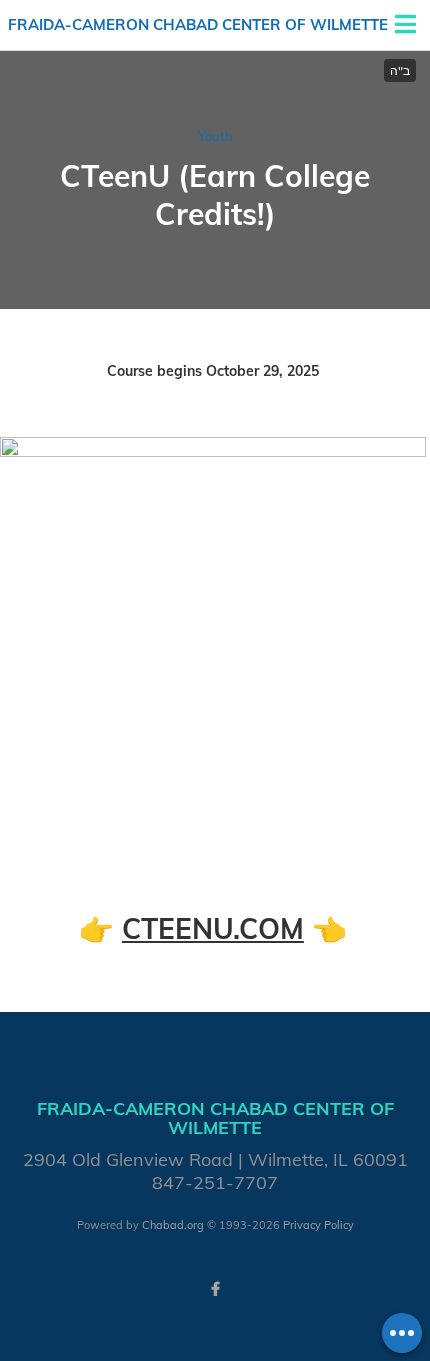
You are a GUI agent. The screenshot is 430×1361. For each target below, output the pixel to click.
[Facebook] (215, 1289)
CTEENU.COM (213, 928)
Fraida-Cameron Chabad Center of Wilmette (198, 24)
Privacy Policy (318, 1225)
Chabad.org (173, 1225)
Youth (215, 136)
